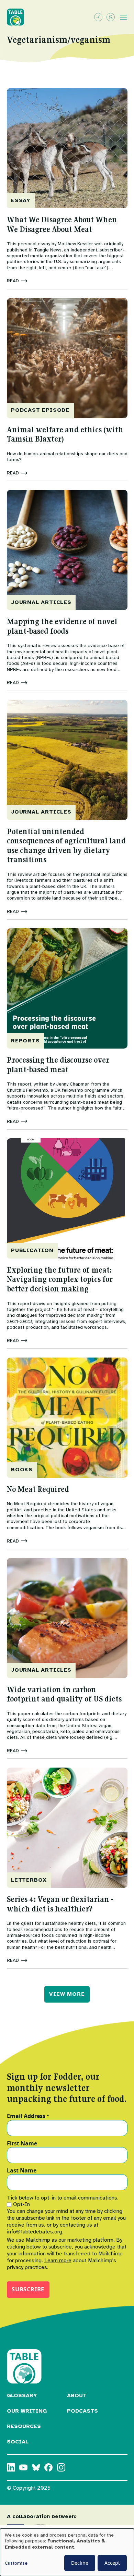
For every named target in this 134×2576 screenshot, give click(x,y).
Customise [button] (16, 2563)
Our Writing (27, 2411)
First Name (22, 2144)
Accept (112, 2563)
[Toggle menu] (123, 17)
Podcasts (82, 2411)
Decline (80, 2563)
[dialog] (67, 2552)
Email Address (28, 2116)
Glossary (22, 2395)
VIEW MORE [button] (67, 1994)
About (77, 2395)
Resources (24, 2426)
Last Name (22, 2171)
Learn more (58, 2261)
